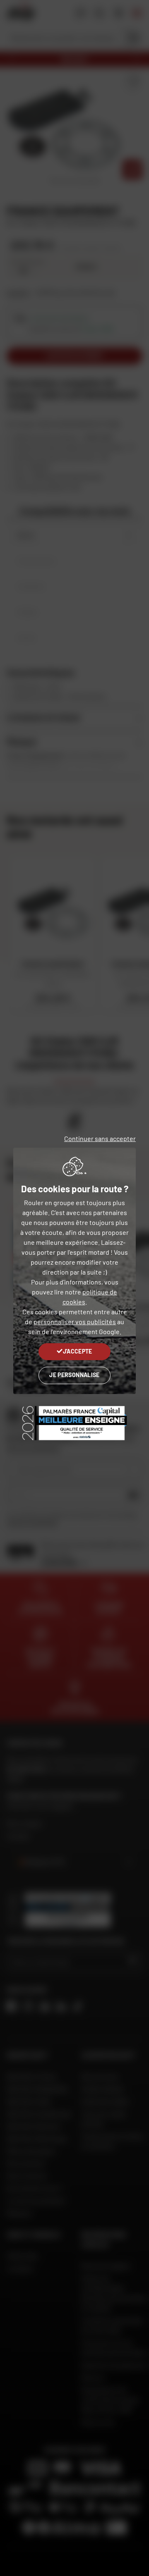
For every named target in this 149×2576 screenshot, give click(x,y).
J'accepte (78, 1351)
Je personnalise (74, 1375)
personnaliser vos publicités (75, 1321)
